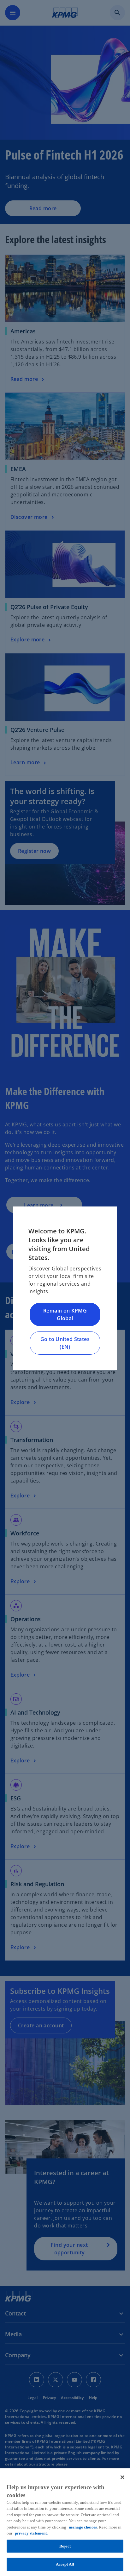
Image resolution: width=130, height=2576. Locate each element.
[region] (65, 2522)
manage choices (83, 2527)
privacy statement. (31, 2533)
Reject (65, 2546)
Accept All (65, 2564)
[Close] (122, 2477)
